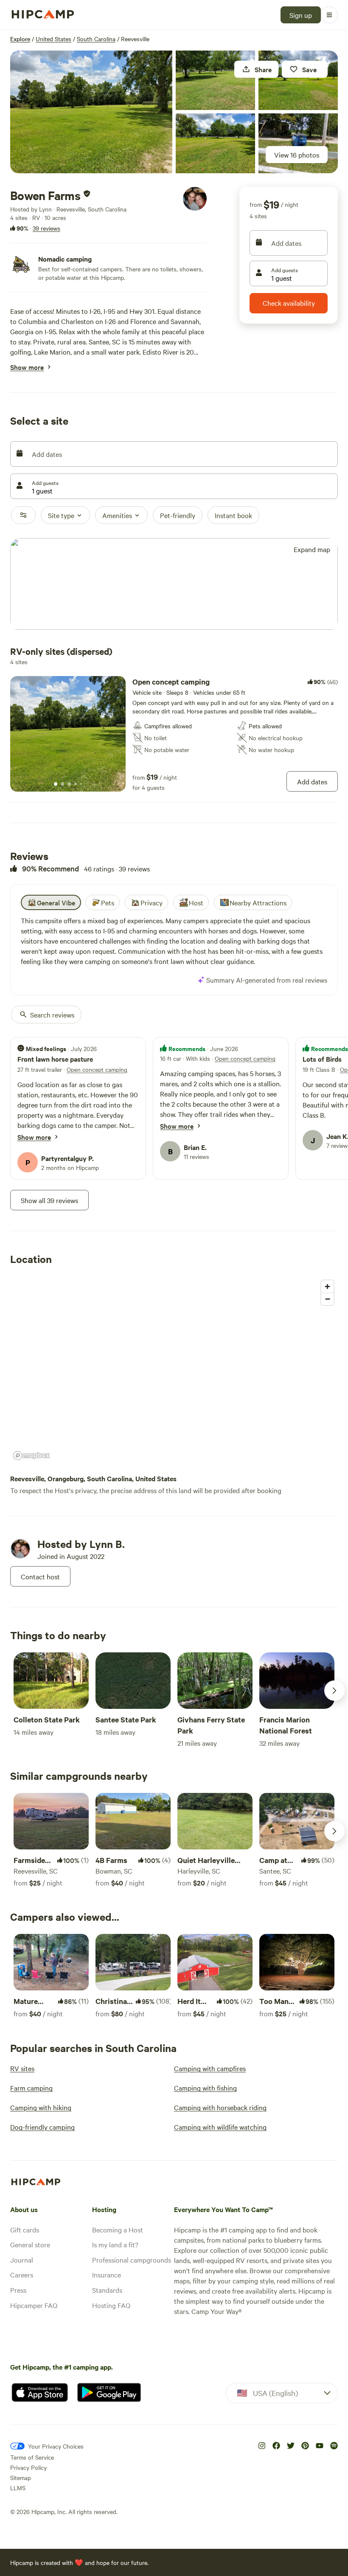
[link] (174, 734)
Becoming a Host (118, 2229)
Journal (22, 2260)
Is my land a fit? (115, 2244)
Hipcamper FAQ (34, 2305)
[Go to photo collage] (91, 112)
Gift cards (25, 2229)
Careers (22, 2274)
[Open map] (174, 585)
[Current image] (56, 784)
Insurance (107, 2274)
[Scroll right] (334, 1691)
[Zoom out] (327, 1299)
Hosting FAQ (111, 2305)
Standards (107, 2290)
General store (30, 2244)
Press (18, 2290)
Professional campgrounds (132, 2260)
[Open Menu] (329, 15)
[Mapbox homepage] (31, 1456)
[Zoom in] (327, 1287)
